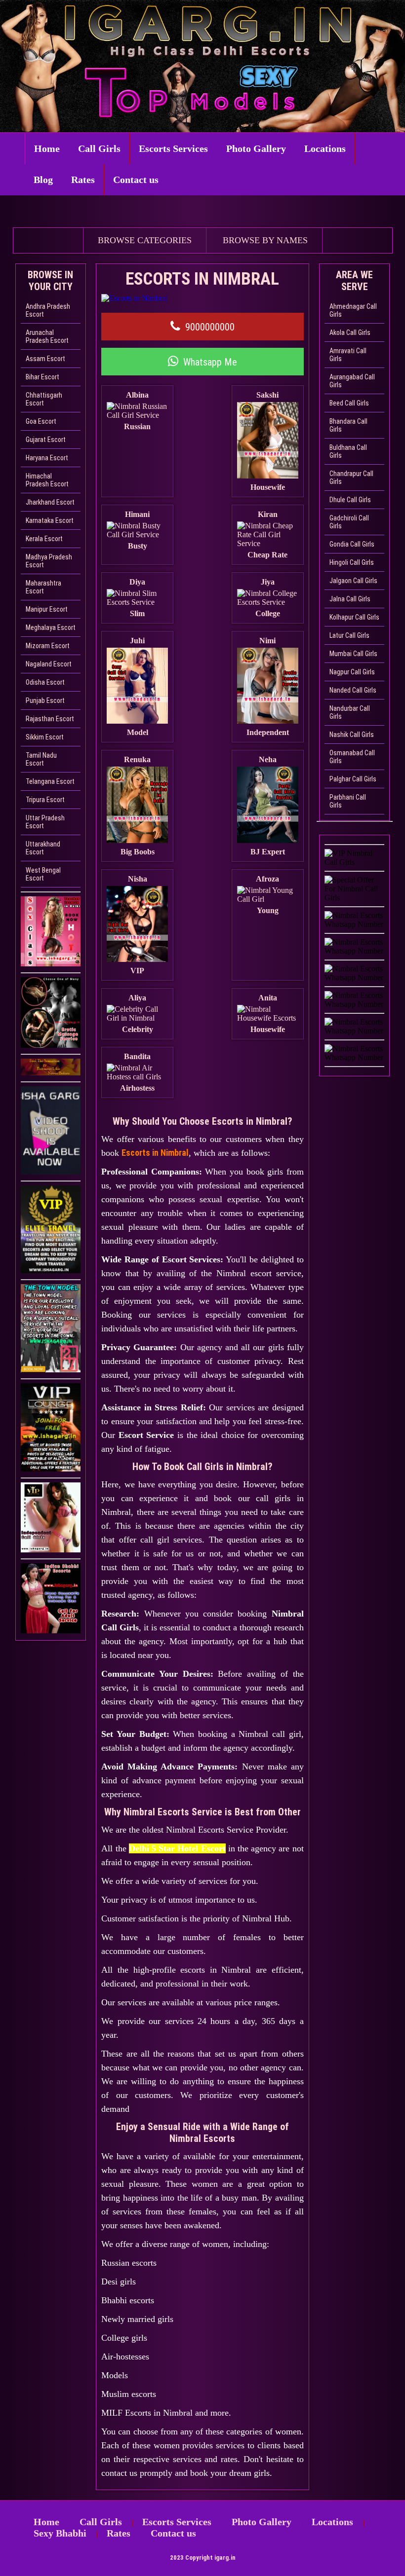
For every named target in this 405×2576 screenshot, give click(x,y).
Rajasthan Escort (50, 719)
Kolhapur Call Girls (354, 617)
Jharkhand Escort (50, 502)
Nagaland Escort (49, 664)
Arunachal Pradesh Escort (47, 336)
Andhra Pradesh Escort (48, 310)
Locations (325, 148)
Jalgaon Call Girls (353, 581)
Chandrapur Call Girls (351, 478)
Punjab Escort (45, 700)
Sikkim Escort (45, 737)
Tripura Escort (45, 800)
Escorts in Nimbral (155, 1153)
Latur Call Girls (349, 635)
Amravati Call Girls (348, 355)
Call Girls (99, 148)
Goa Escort (41, 421)
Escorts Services (173, 148)
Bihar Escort (42, 377)
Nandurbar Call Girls (350, 712)
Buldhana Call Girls (348, 451)
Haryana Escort (47, 458)
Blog (43, 180)
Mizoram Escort (48, 646)
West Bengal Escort (43, 874)
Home (47, 148)
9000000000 (210, 327)
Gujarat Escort (46, 440)
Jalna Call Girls (350, 599)
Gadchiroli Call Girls (349, 522)
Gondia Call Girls (352, 544)
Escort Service (146, 1435)
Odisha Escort (45, 682)
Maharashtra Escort (43, 587)
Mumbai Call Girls (353, 654)
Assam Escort (45, 359)
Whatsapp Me (210, 362)
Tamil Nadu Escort (41, 759)
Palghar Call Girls (353, 779)
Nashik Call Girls (352, 735)
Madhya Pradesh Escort (49, 561)
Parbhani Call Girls (348, 801)
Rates (83, 180)
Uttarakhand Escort (43, 848)
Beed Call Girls (349, 403)
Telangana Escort (50, 781)
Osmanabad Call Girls (352, 757)
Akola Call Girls (350, 332)
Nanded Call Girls (353, 690)
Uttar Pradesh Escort (45, 822)
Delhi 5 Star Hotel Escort (177, 1848)
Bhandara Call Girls (348, 425)
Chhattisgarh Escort (44, 399)
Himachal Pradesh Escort (47, 480)
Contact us (136, 180)
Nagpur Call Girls (352, 672)
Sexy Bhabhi (60, 2533)
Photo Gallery (256, 148)
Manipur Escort (47, 609)
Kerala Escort (44, 539)
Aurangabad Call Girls (352, 381)
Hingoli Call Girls (352, 562)
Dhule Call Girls (350, 500)
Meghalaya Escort (51, 627)
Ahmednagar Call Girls (353, 310)
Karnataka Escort (50, 520)
